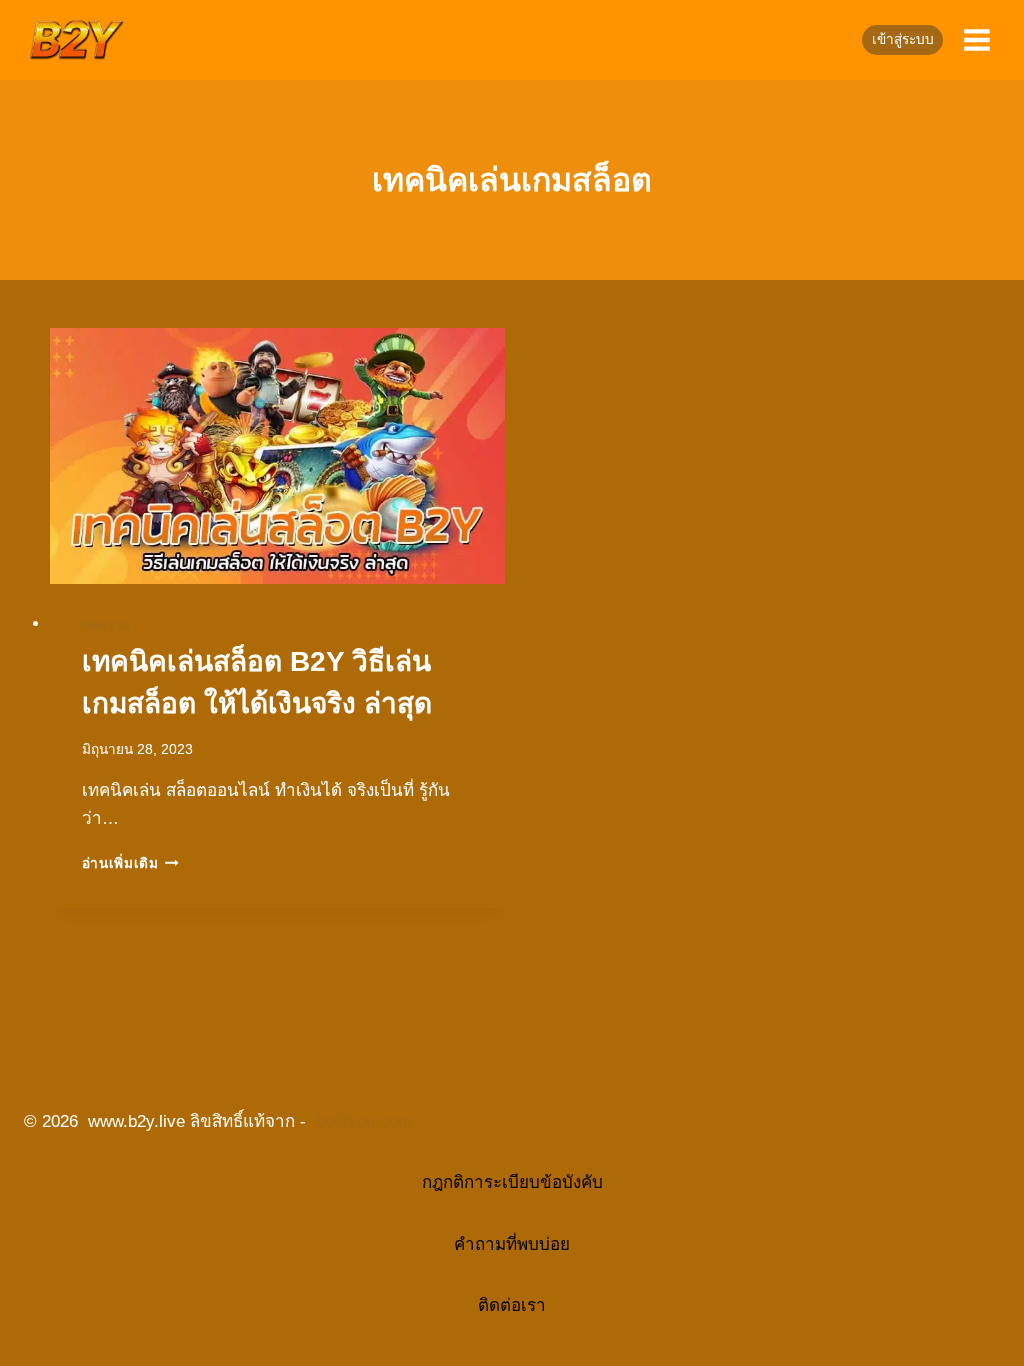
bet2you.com (364, 1121)
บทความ (107, 625)
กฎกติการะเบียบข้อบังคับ (512, 1182)
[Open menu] (976, 39)
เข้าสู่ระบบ (903, 39)
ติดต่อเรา (512, 1305)
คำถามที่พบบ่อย (512, 1244)
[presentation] (277, 456)
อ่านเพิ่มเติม (131, 863)
